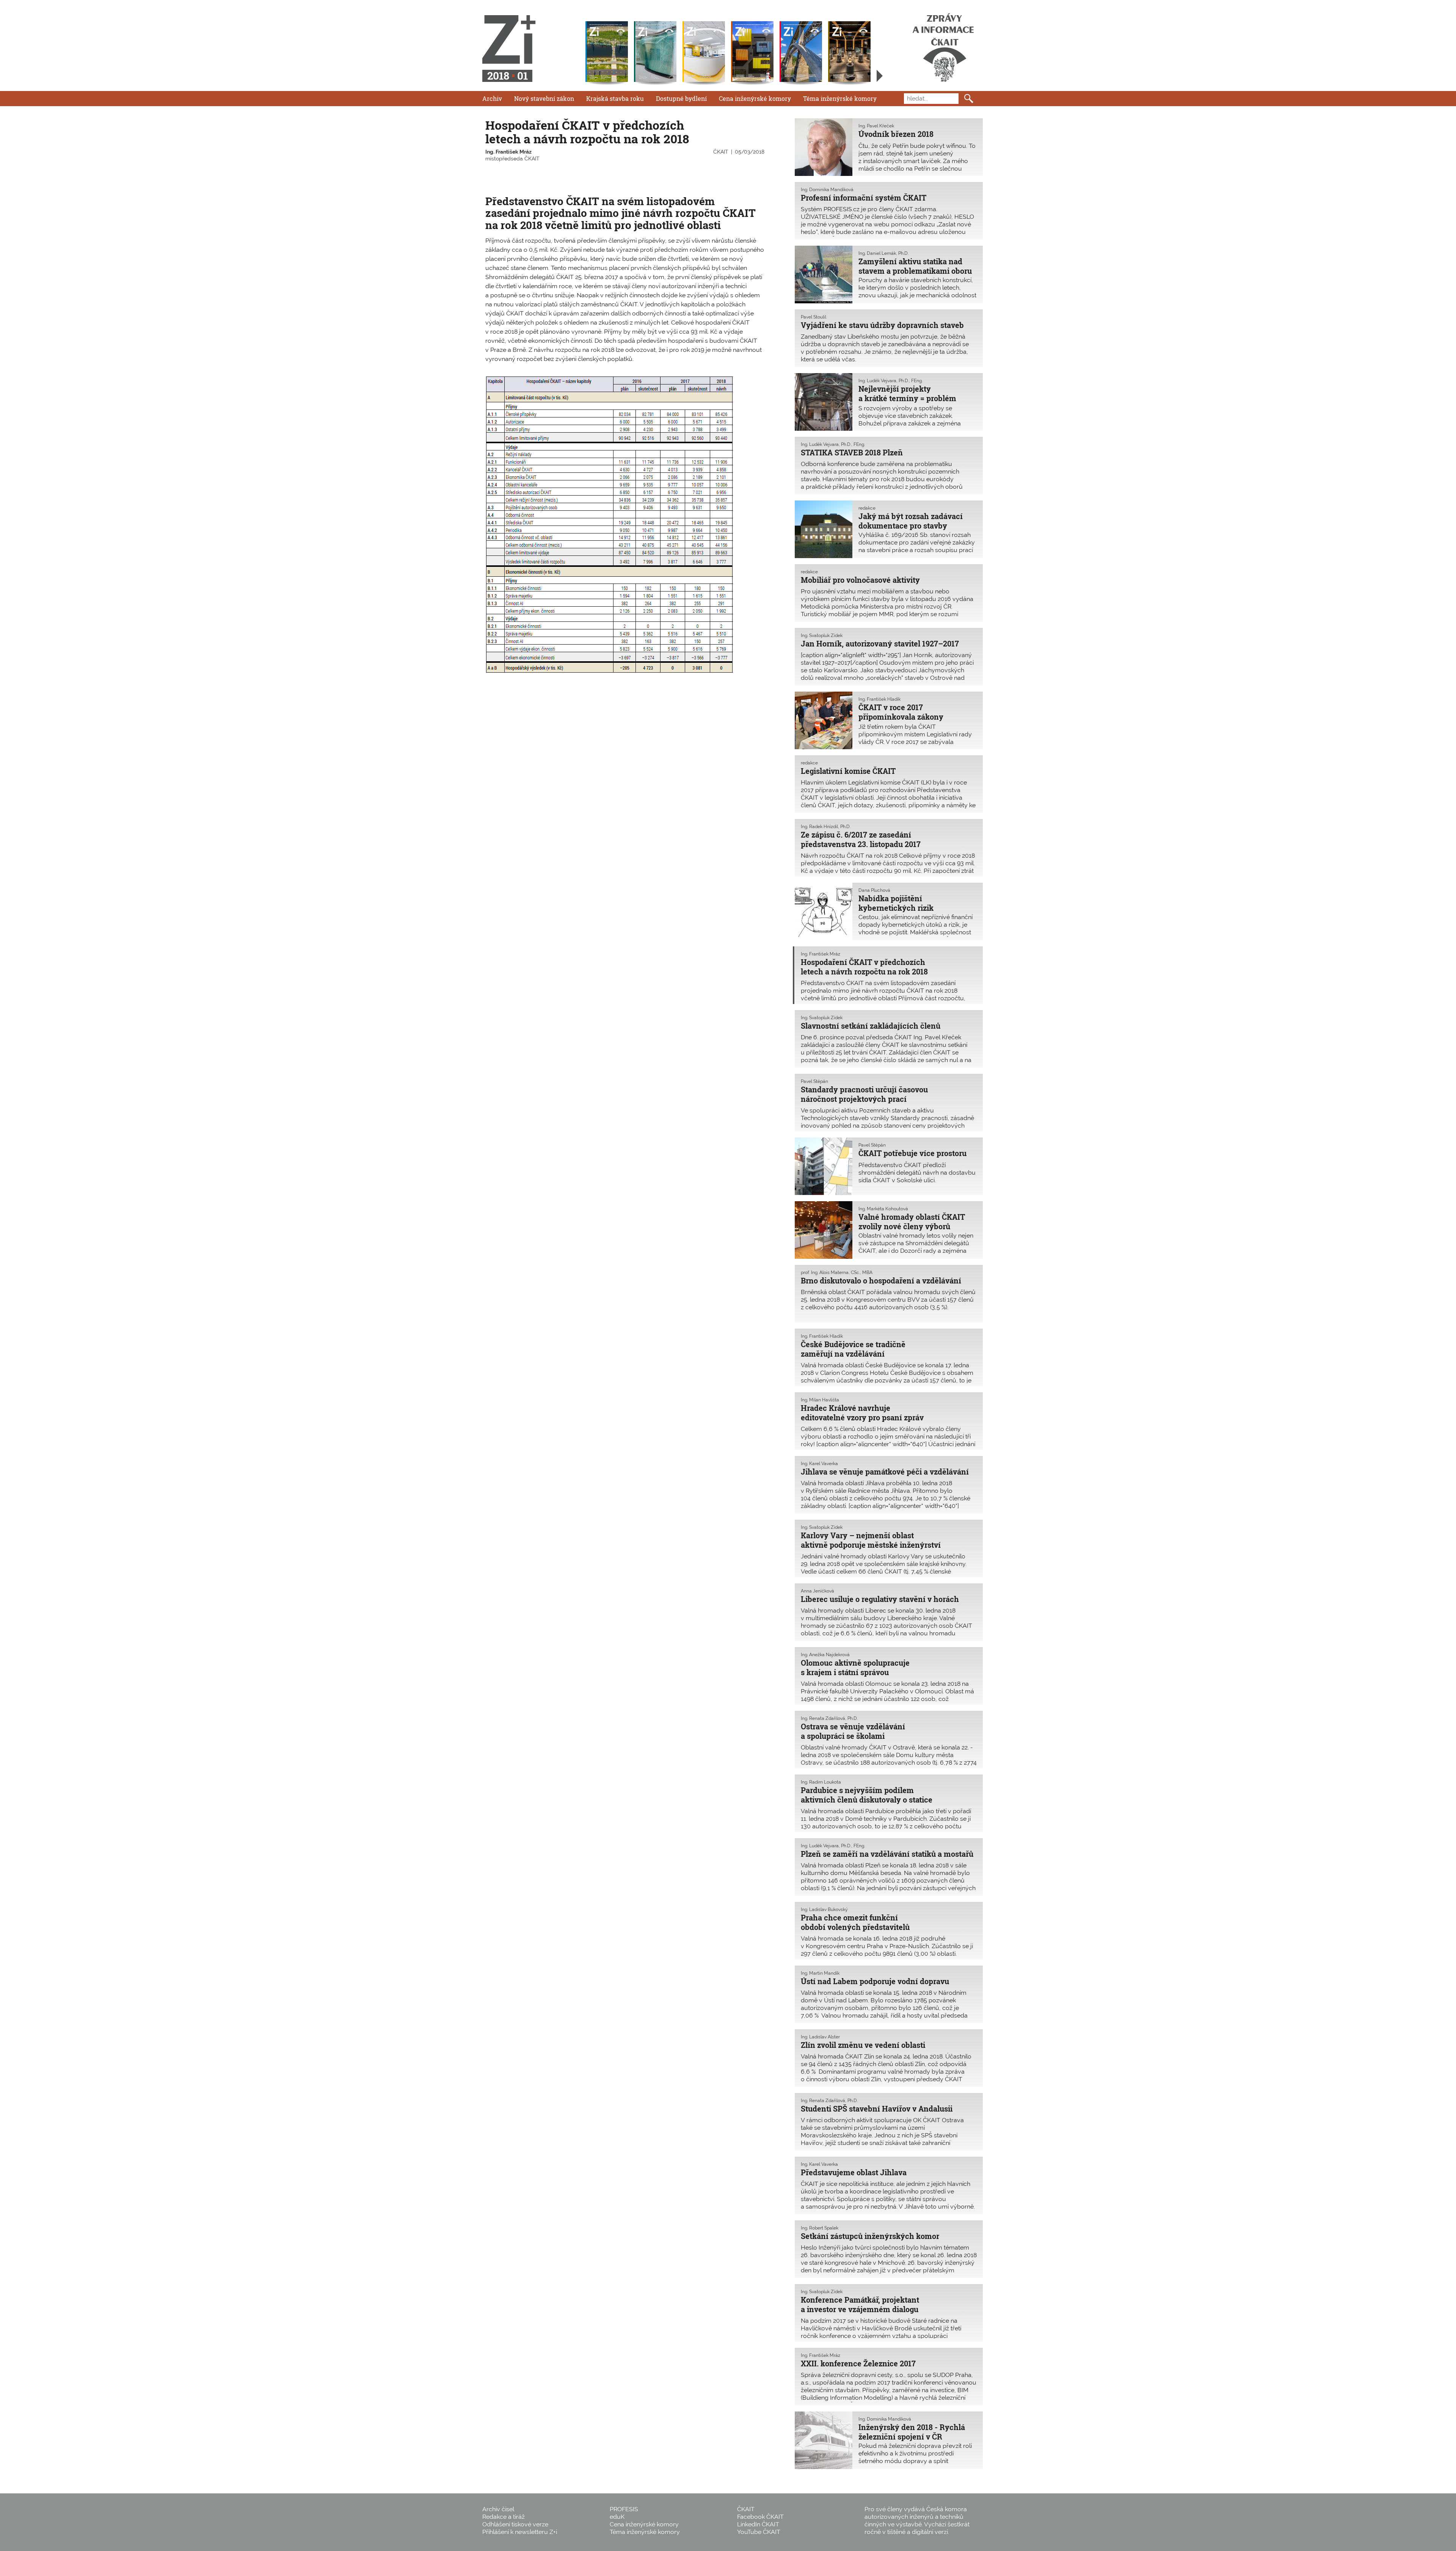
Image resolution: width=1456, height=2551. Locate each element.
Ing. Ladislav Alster (820, 2037)
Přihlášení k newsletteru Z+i (520, 2532)
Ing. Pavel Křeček (876, 126)
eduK (617, 2517)
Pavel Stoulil (814, 317)
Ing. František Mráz (508, 152)
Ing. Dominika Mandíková (827, 190)
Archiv (492, 98)
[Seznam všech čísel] (880, 76)
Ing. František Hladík (879, 699)
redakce (867, 508)
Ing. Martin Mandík (820, 1973)
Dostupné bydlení (681, 98)
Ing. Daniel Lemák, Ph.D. (883, 253)
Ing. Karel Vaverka (819, 1464)
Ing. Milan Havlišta (820, 1400)
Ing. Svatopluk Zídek (822, 635)
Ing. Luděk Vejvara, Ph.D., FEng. (890, 381)
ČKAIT (721, 152)
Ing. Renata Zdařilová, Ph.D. (829, 1718)
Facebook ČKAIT (760, 2517)
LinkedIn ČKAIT (758, 2524)
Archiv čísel (498, 2509)
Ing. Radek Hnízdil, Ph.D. (826, 827)
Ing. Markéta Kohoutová (883, 1209)
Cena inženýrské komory (755, 98)
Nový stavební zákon (544, 98)
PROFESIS (624, 2509)
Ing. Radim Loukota (821, 1782)
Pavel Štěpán (814, 1081)
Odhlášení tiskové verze (515, 2524)
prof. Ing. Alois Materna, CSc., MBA (837, 1272)
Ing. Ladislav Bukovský (824, 1909)
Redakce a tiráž (504, 2517)
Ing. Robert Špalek (820, 2228)
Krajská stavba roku (615, 98)
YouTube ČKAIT (759, 2532)
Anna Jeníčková (817, 1591)
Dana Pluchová (874, 890)
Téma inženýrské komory (840, 98)
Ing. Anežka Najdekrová (825, 1655)
